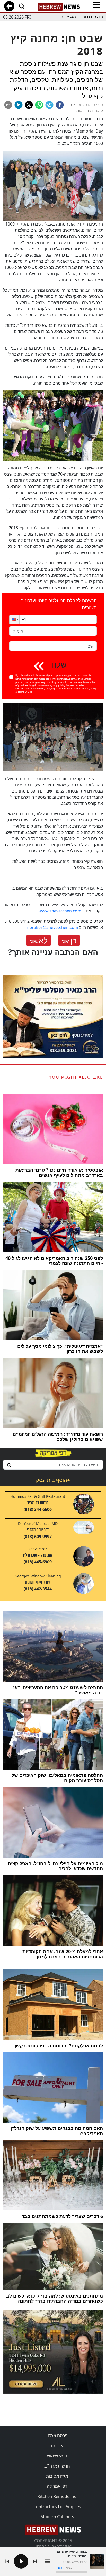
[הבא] (35, 2561)
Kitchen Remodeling (57, 2496)
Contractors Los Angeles (57, 2507)
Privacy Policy (89, 689)
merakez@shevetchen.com (52, 927)
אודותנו (57, 2446)
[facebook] (60, 105)
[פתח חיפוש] (22, 6)
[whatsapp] (39, 105)
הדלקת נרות (92, 17)
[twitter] (29, 105)
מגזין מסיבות (57, 2476)
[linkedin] (19, 105)
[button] (14, 620)
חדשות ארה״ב (57, 2466)
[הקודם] (7, 2561)
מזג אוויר (68, 17)
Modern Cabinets (57, 2517)
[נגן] (21, 2561)
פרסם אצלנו (57, 2435)
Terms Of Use (25, 692)
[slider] (72, 2572)
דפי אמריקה (57, 2486)
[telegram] (49, 105)
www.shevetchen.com (60, 911)
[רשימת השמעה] (47, 2561)
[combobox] (53, 1465)
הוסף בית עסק (53, 1480)
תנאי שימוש (57, 2456)
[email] (8, 105)
